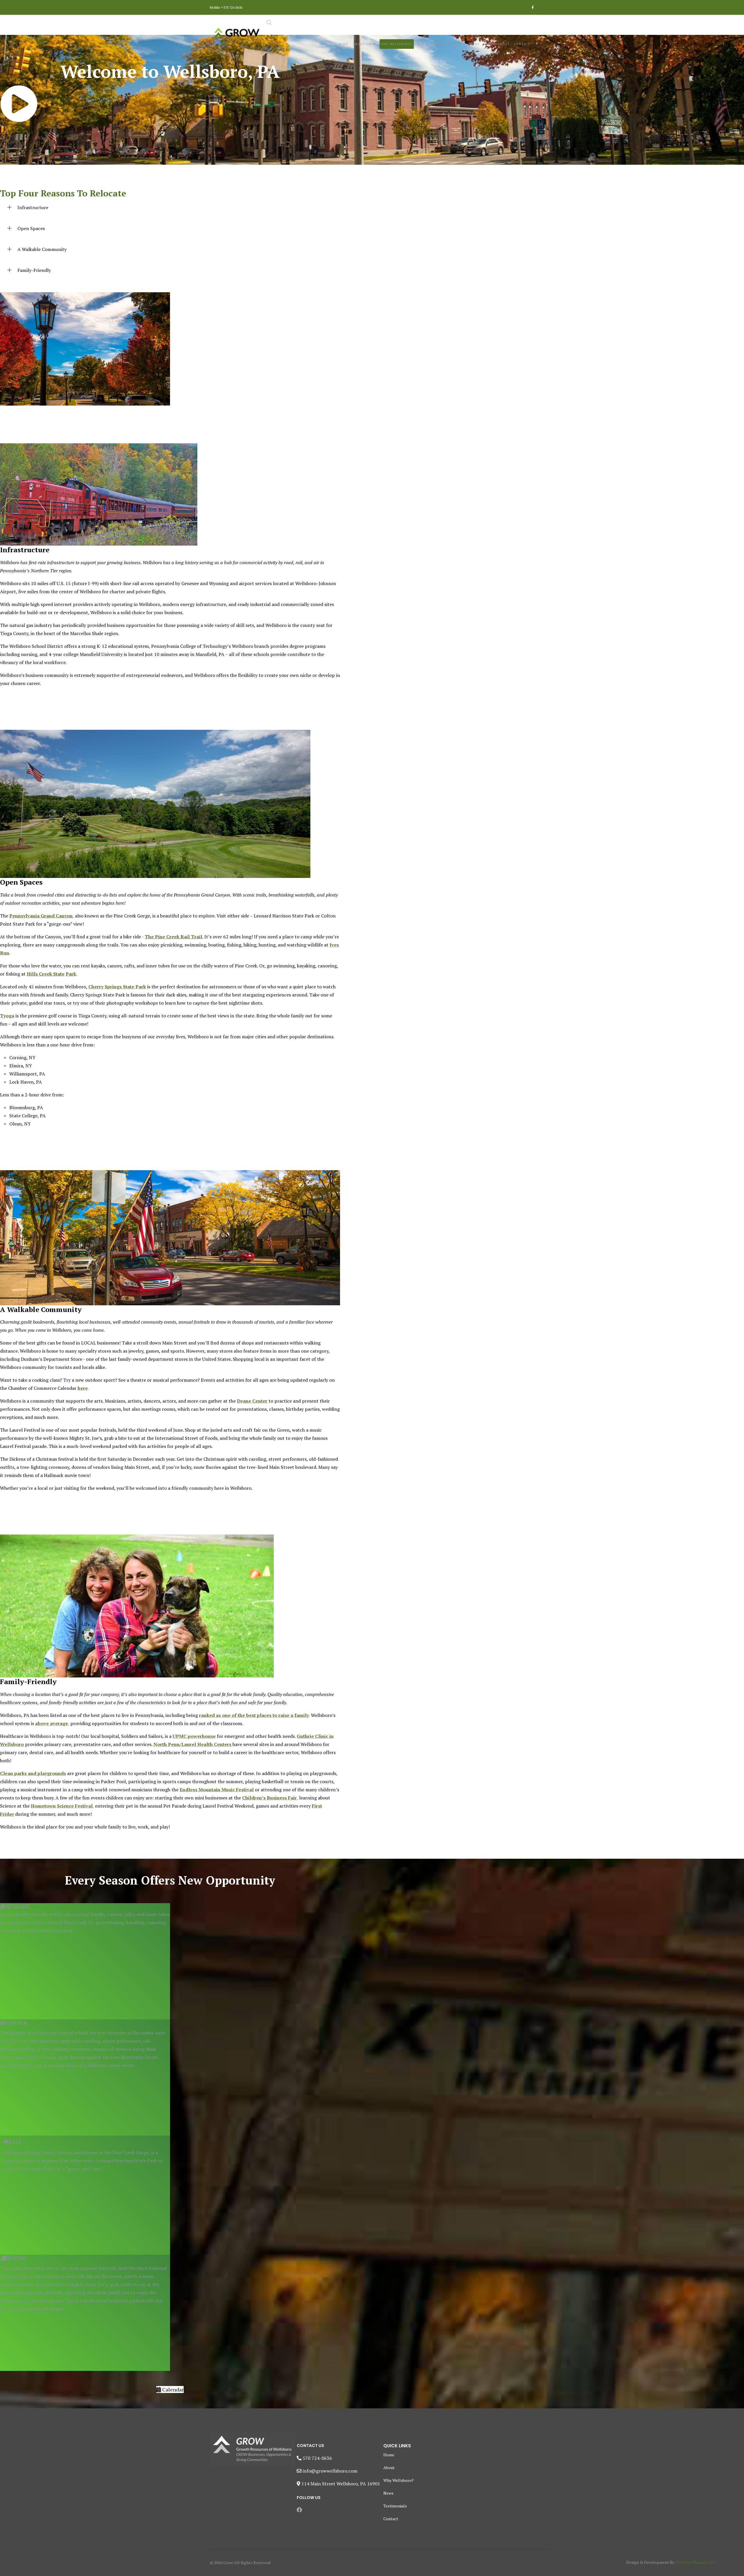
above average (52, 1723)
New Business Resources (440, 44)
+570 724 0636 (232, 7)
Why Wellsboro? (397, 44)
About (389, 2467)
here (83, 1388)
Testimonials (497, 44)
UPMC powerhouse (194, 1736)
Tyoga (7, 1016)
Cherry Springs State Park (117, 987)
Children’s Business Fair (269, 1798)
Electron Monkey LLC (695, 2562)
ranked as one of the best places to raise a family (254, 1715)
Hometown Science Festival (62, 1806)
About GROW (365, 44)
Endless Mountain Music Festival (217, 1790)
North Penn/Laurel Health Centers (192, 1744)
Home (344, 44)
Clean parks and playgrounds (33, 1773)
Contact (522, 44)
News (475, 44)
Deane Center (252, 1401)
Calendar (172, 2389)
